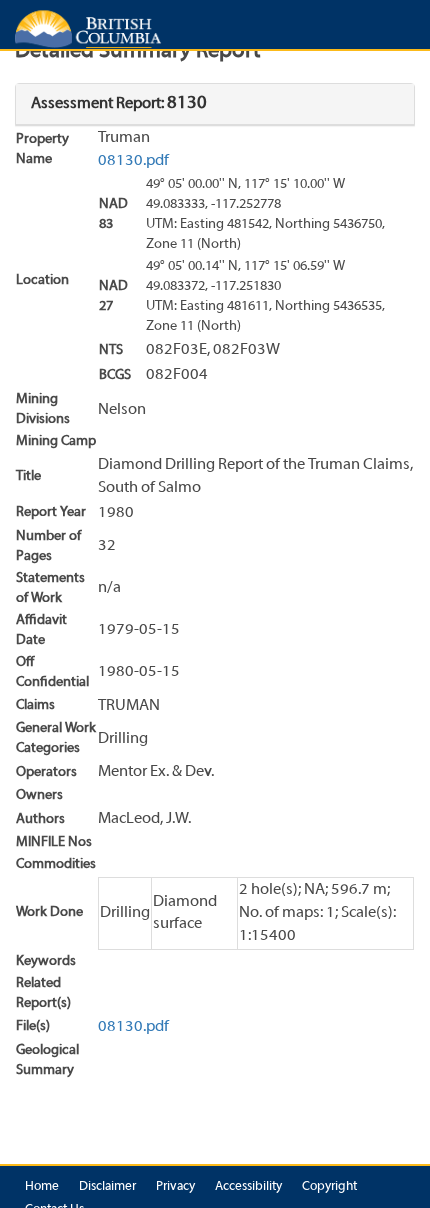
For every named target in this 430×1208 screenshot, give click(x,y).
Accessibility (248, 1187)
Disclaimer (107, 1187)
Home (42, 1187)
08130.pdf (133, 161)
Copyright (329, 1187)
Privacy (175, 1187)
